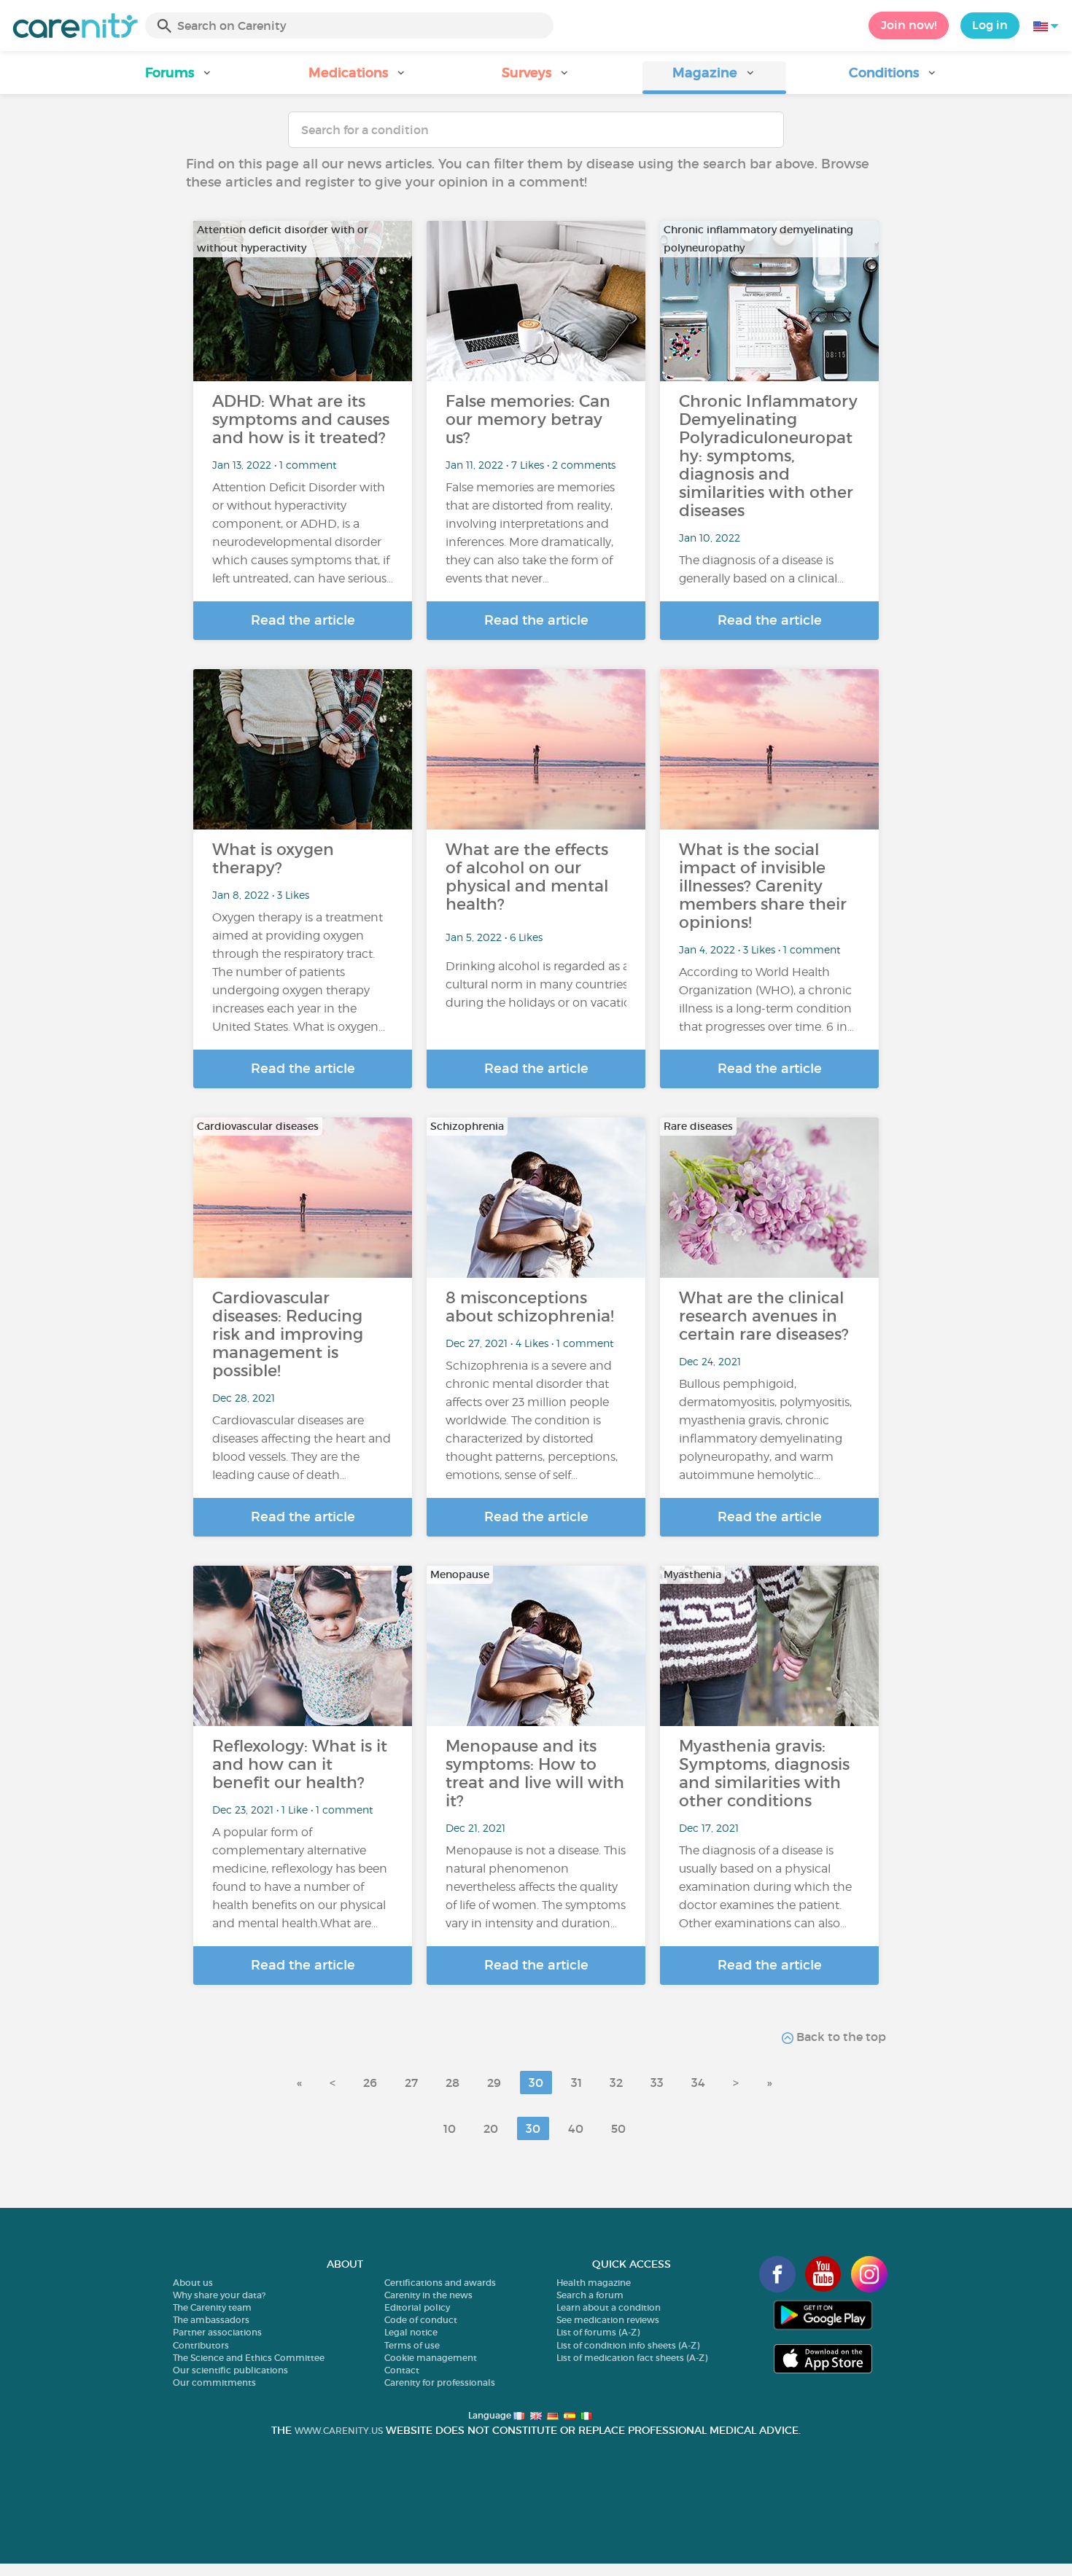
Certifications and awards (440, 2283)
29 (494, 2083)
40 (576, 2128)
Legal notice (411, 2332)
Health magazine (594, 2283)
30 (536, 2083)
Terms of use (412, 2345)
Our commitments (214, 2382)
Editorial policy (417, 2307)
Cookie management (431, 2358)
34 (698, 2083)
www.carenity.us (339, 2431)
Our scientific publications (230, 2370)
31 (576, 2083)
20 (491, 2128)
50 (618, 2128)
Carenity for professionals (440, 2382)
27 (411, 2083)
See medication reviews (608, 2320)
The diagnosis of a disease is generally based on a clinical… (761, 569)
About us (193, 2283)
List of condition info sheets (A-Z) (628, 2345)
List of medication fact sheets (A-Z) (632, 2358)
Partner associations (217, 2332)
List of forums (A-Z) (598, 2332)
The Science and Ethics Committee (249, 2358)
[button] (179, 78)
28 (453, 2083)
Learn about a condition (609, 2307)
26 (370, 2083)
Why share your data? (219, 2295)
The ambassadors (211, 2320)
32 (616, 2083)
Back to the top (840, 2037)
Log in (990, 25)
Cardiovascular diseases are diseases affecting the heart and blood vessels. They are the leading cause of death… (302, 1448)
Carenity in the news (428, 2295)
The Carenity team (212, 2307)
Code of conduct (421, 2320)
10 (450, 2128)
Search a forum (590, 2295)
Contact (402, 2370)
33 (657, 2083)
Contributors (201, 2345)
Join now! (909, 25)
